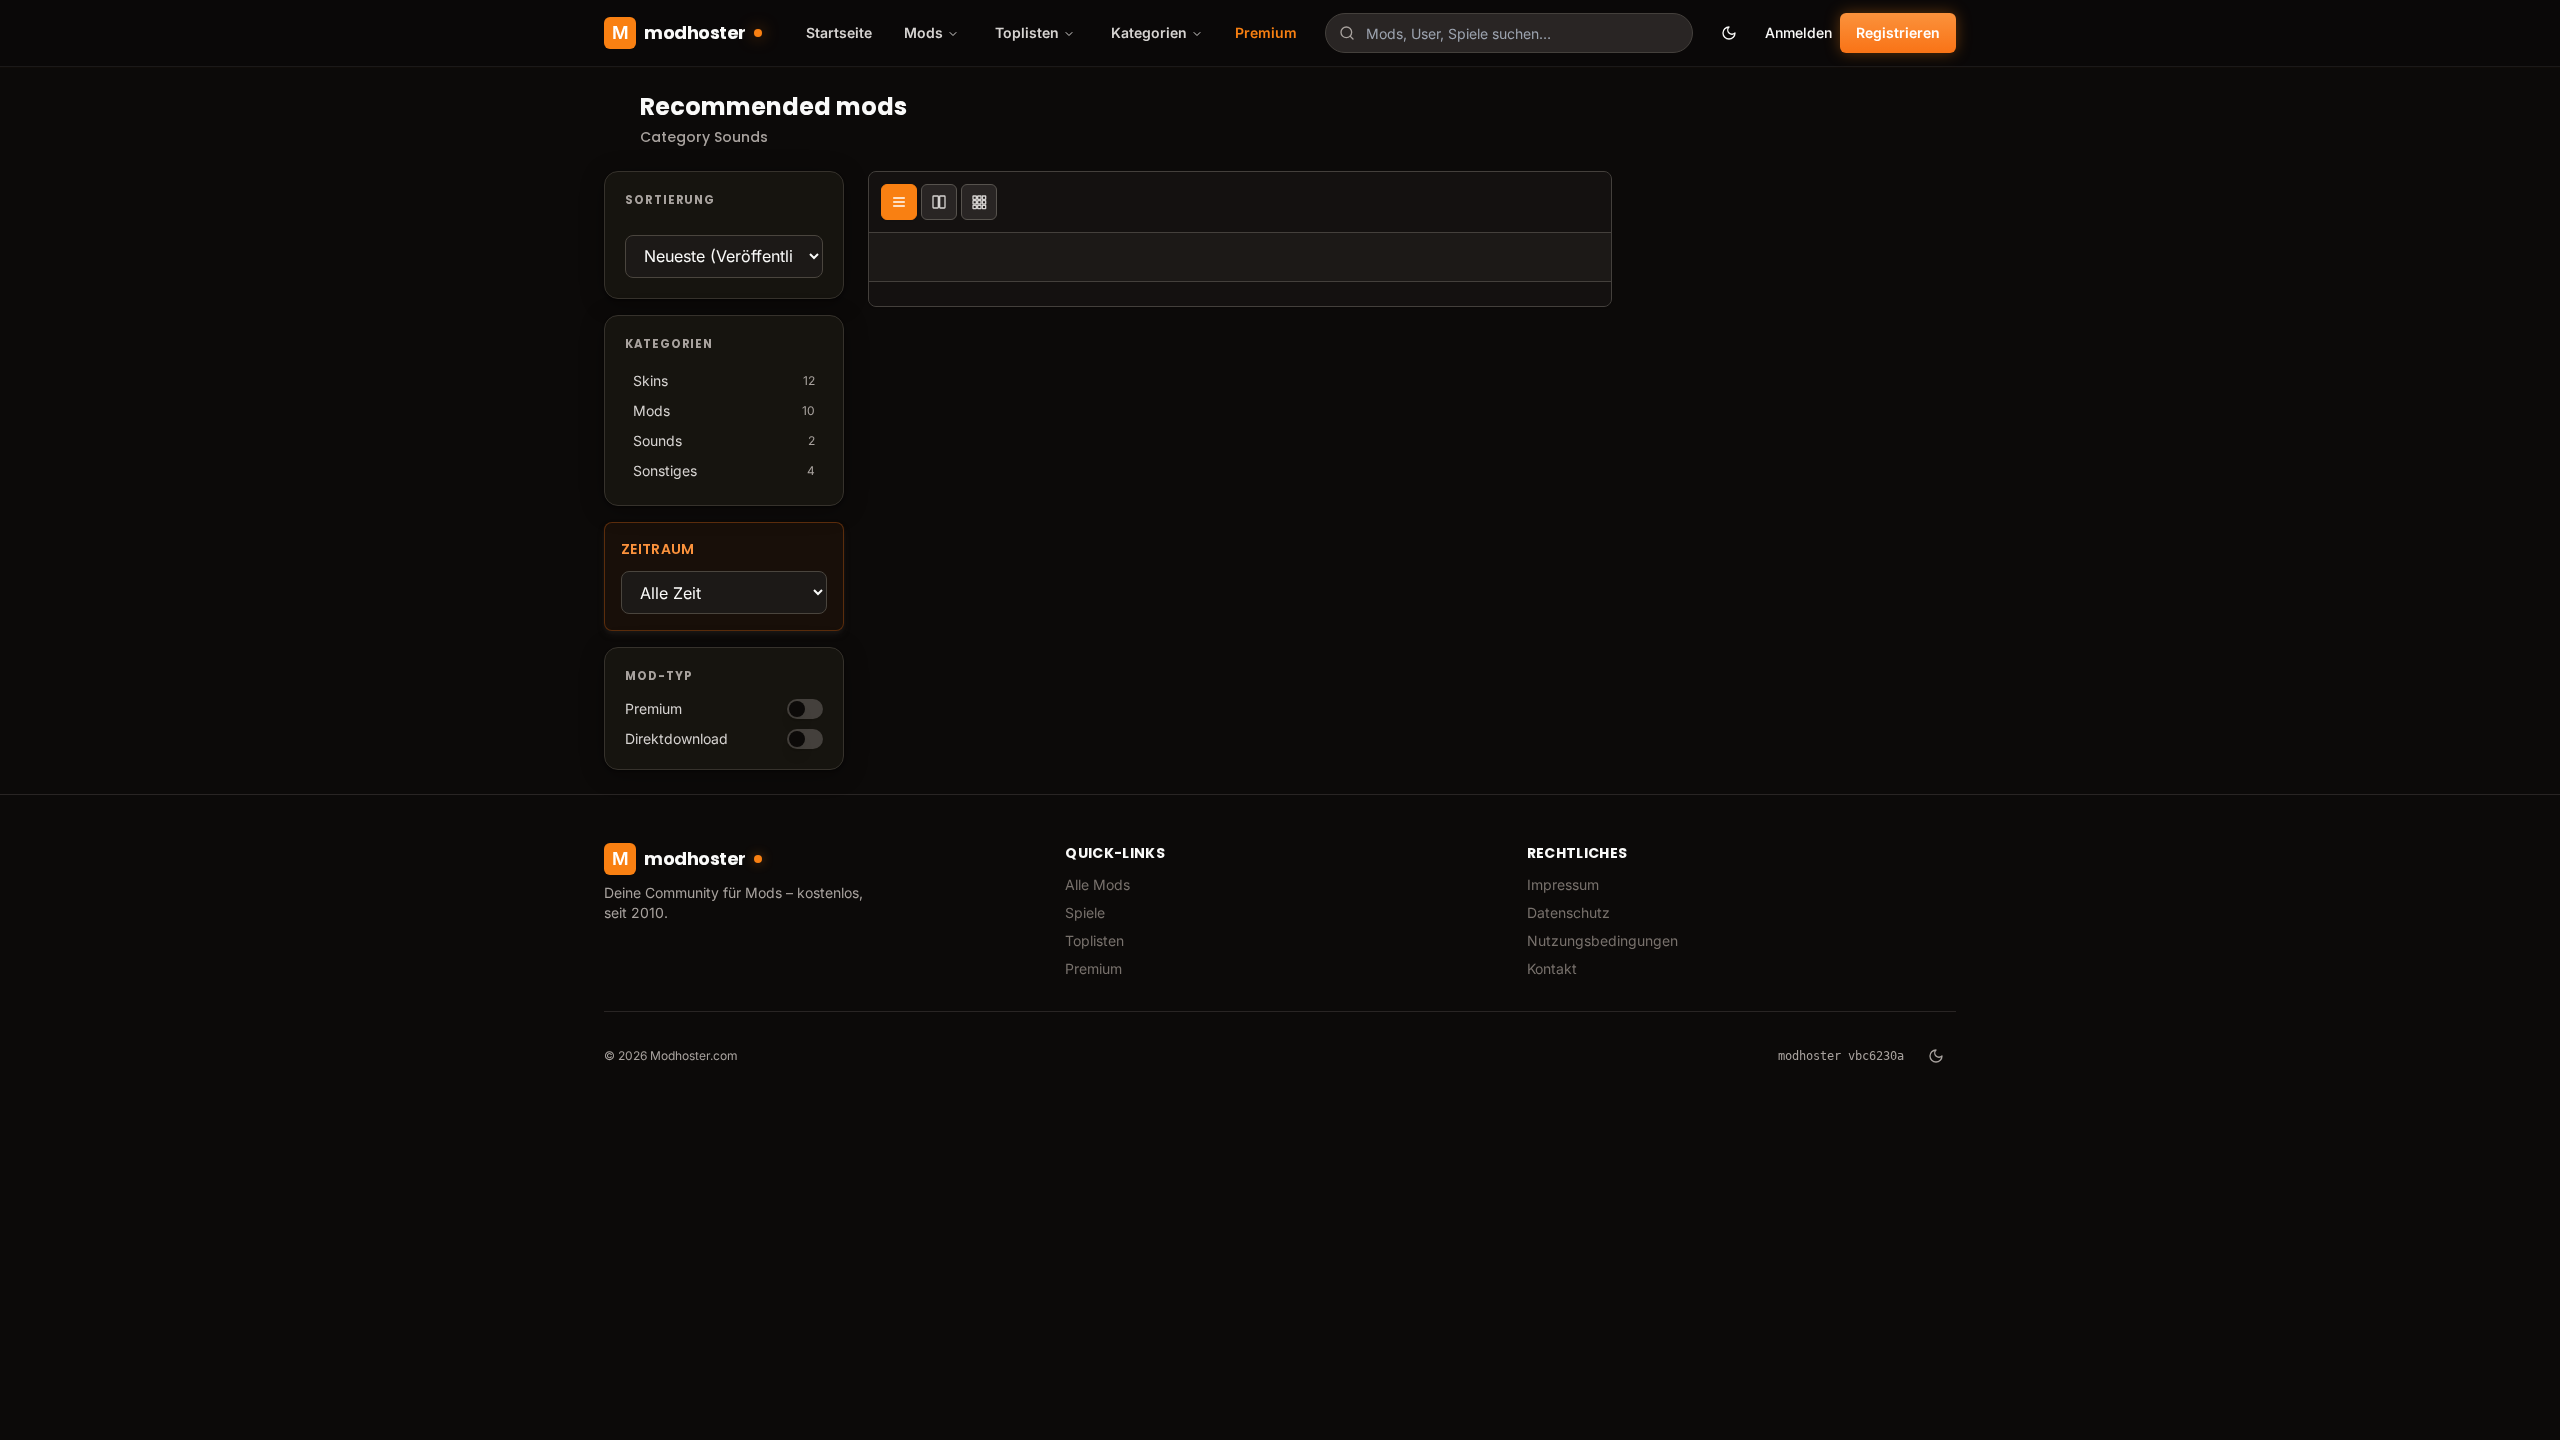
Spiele (1085, 912)
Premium (1266, 32)
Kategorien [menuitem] (1149, 32)
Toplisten (1094, 940)
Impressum (1563, 884)
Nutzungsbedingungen (1602, 940)
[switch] (805, 709)
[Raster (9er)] (979, 202)
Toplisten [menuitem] (1027, 32)
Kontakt (1552, 968)
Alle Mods (1097, 884)
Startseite (839, 32)
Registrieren (1898, 32)
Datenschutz (1568, 912)
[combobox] (1509, 33)
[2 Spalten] (939, 202)
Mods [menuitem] (923, 32)
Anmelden (1798, 32)
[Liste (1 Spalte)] (899, 202)
